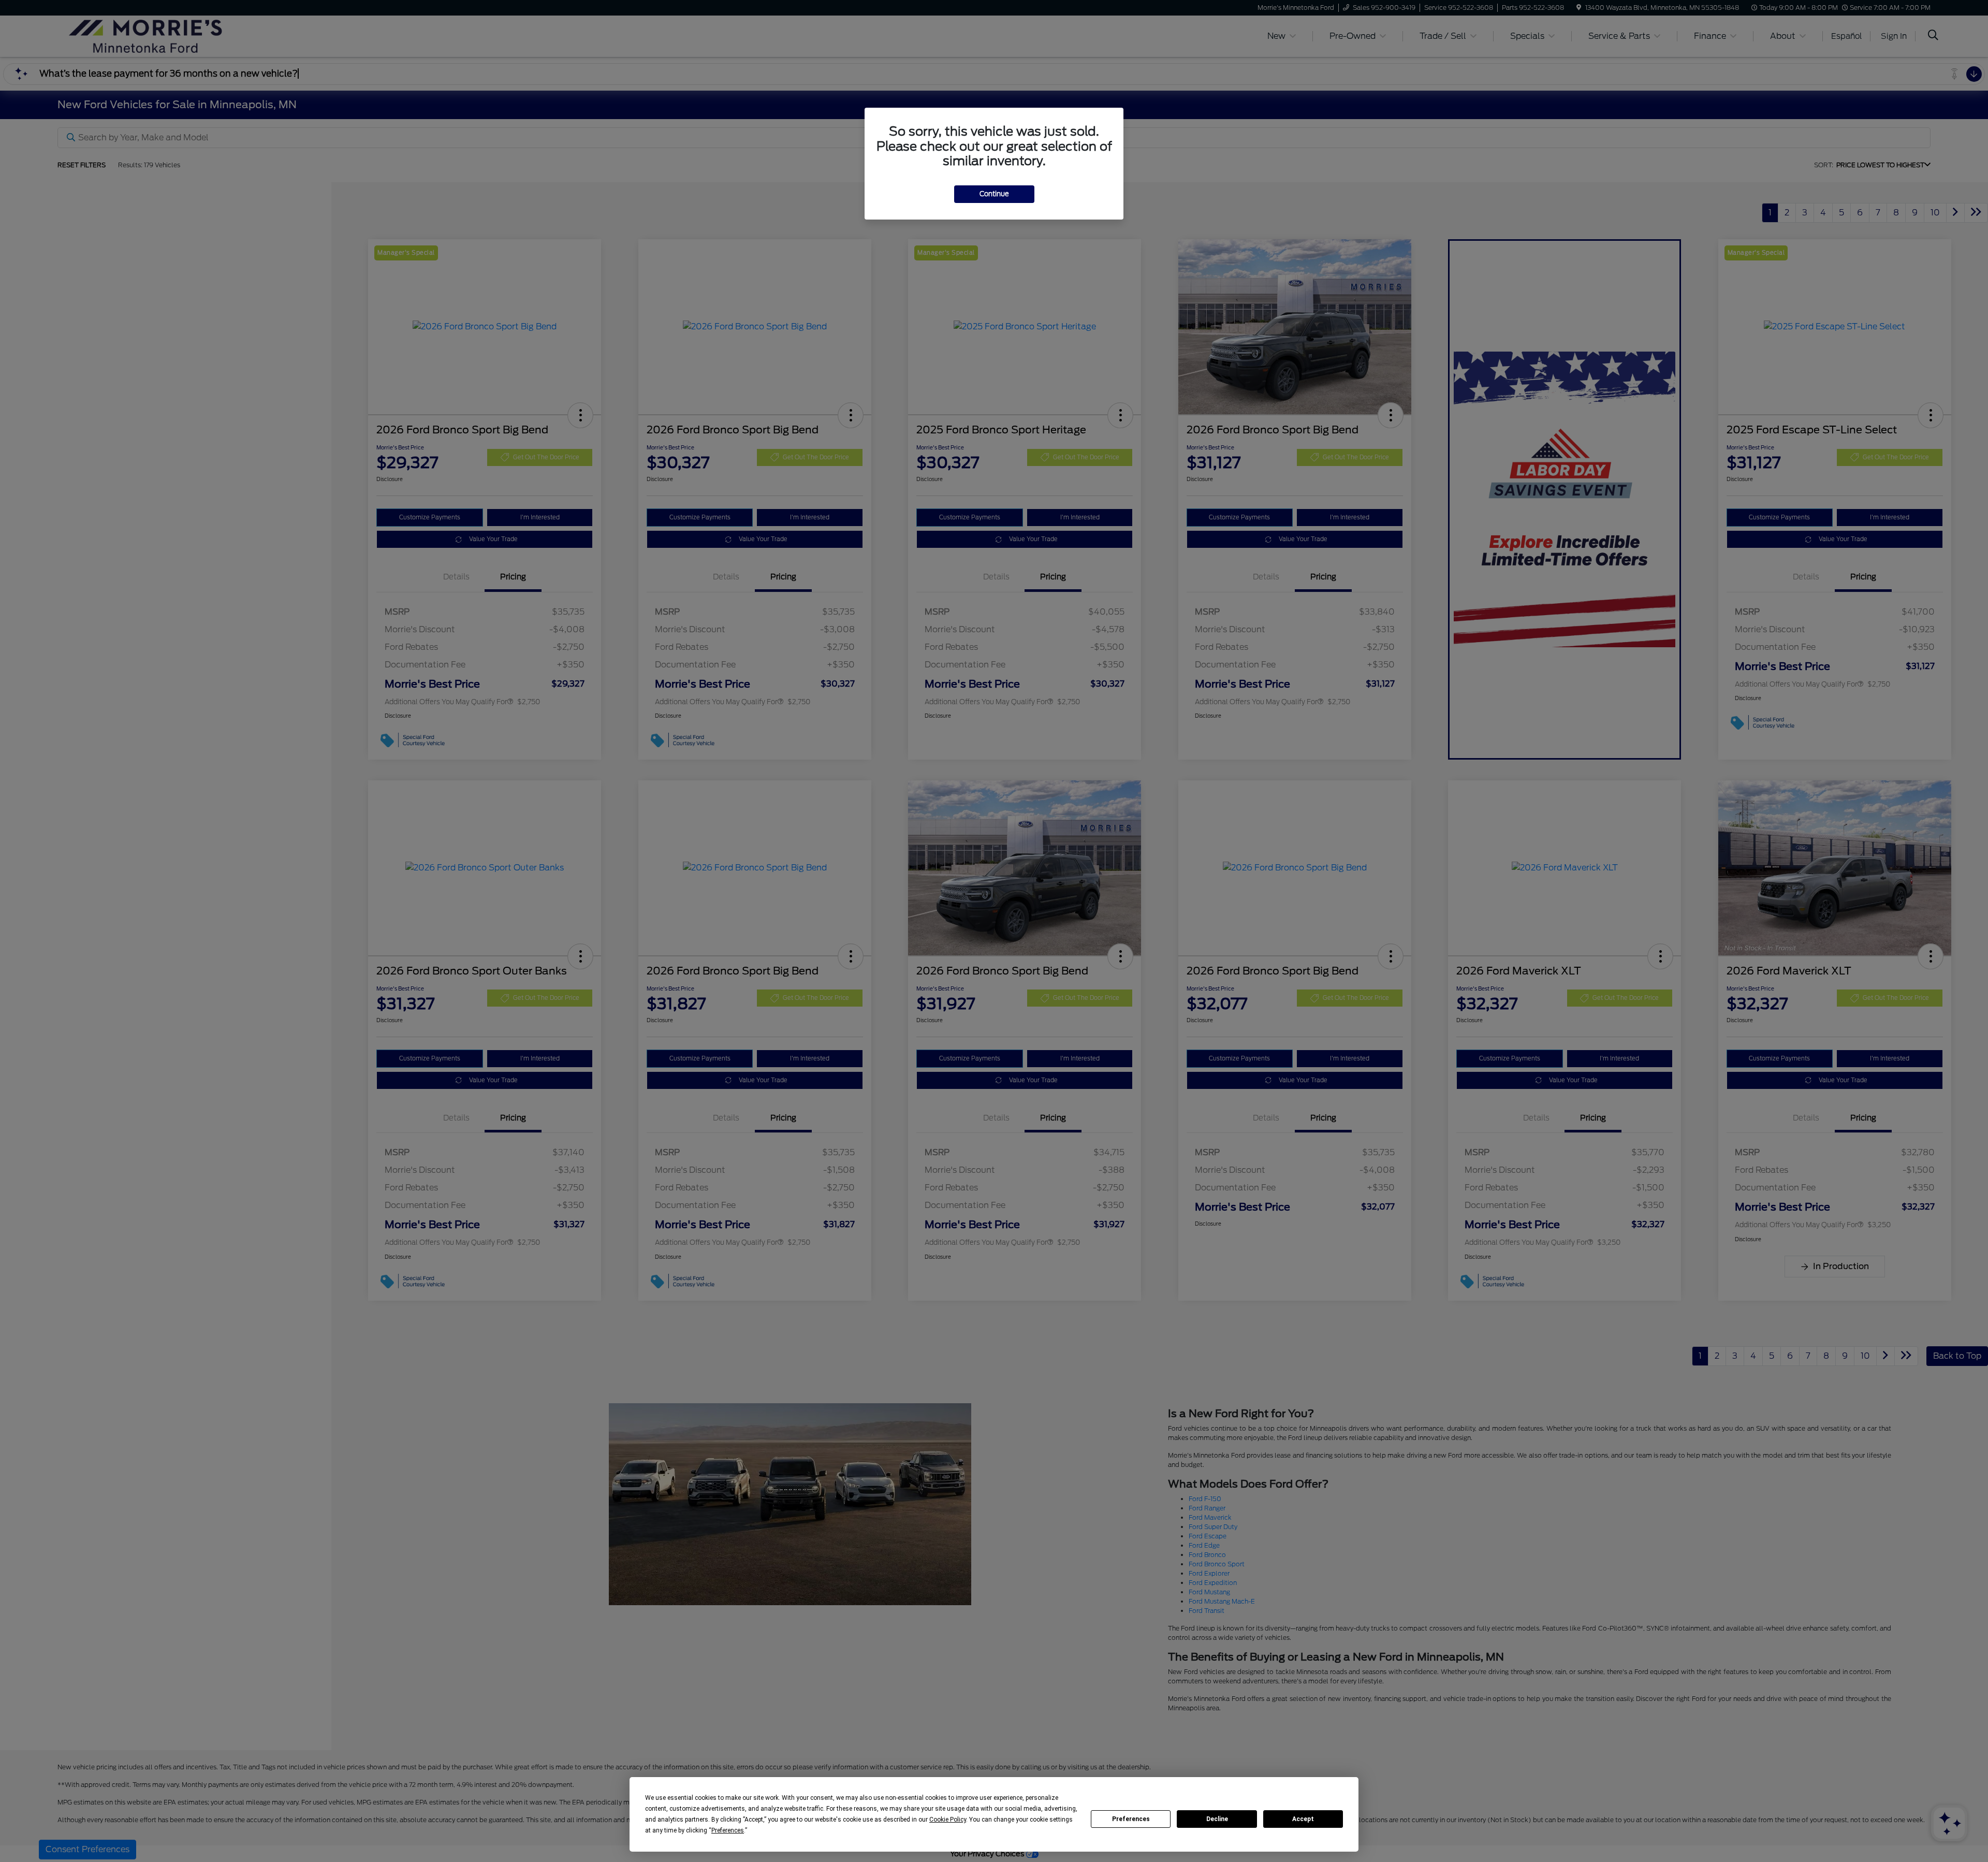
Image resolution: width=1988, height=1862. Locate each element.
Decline (1217, 1819)
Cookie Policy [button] (948, 1820)
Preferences (1131, 1819)
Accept (1303, 1819)
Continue (994, 194)
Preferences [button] (728, 1830)
